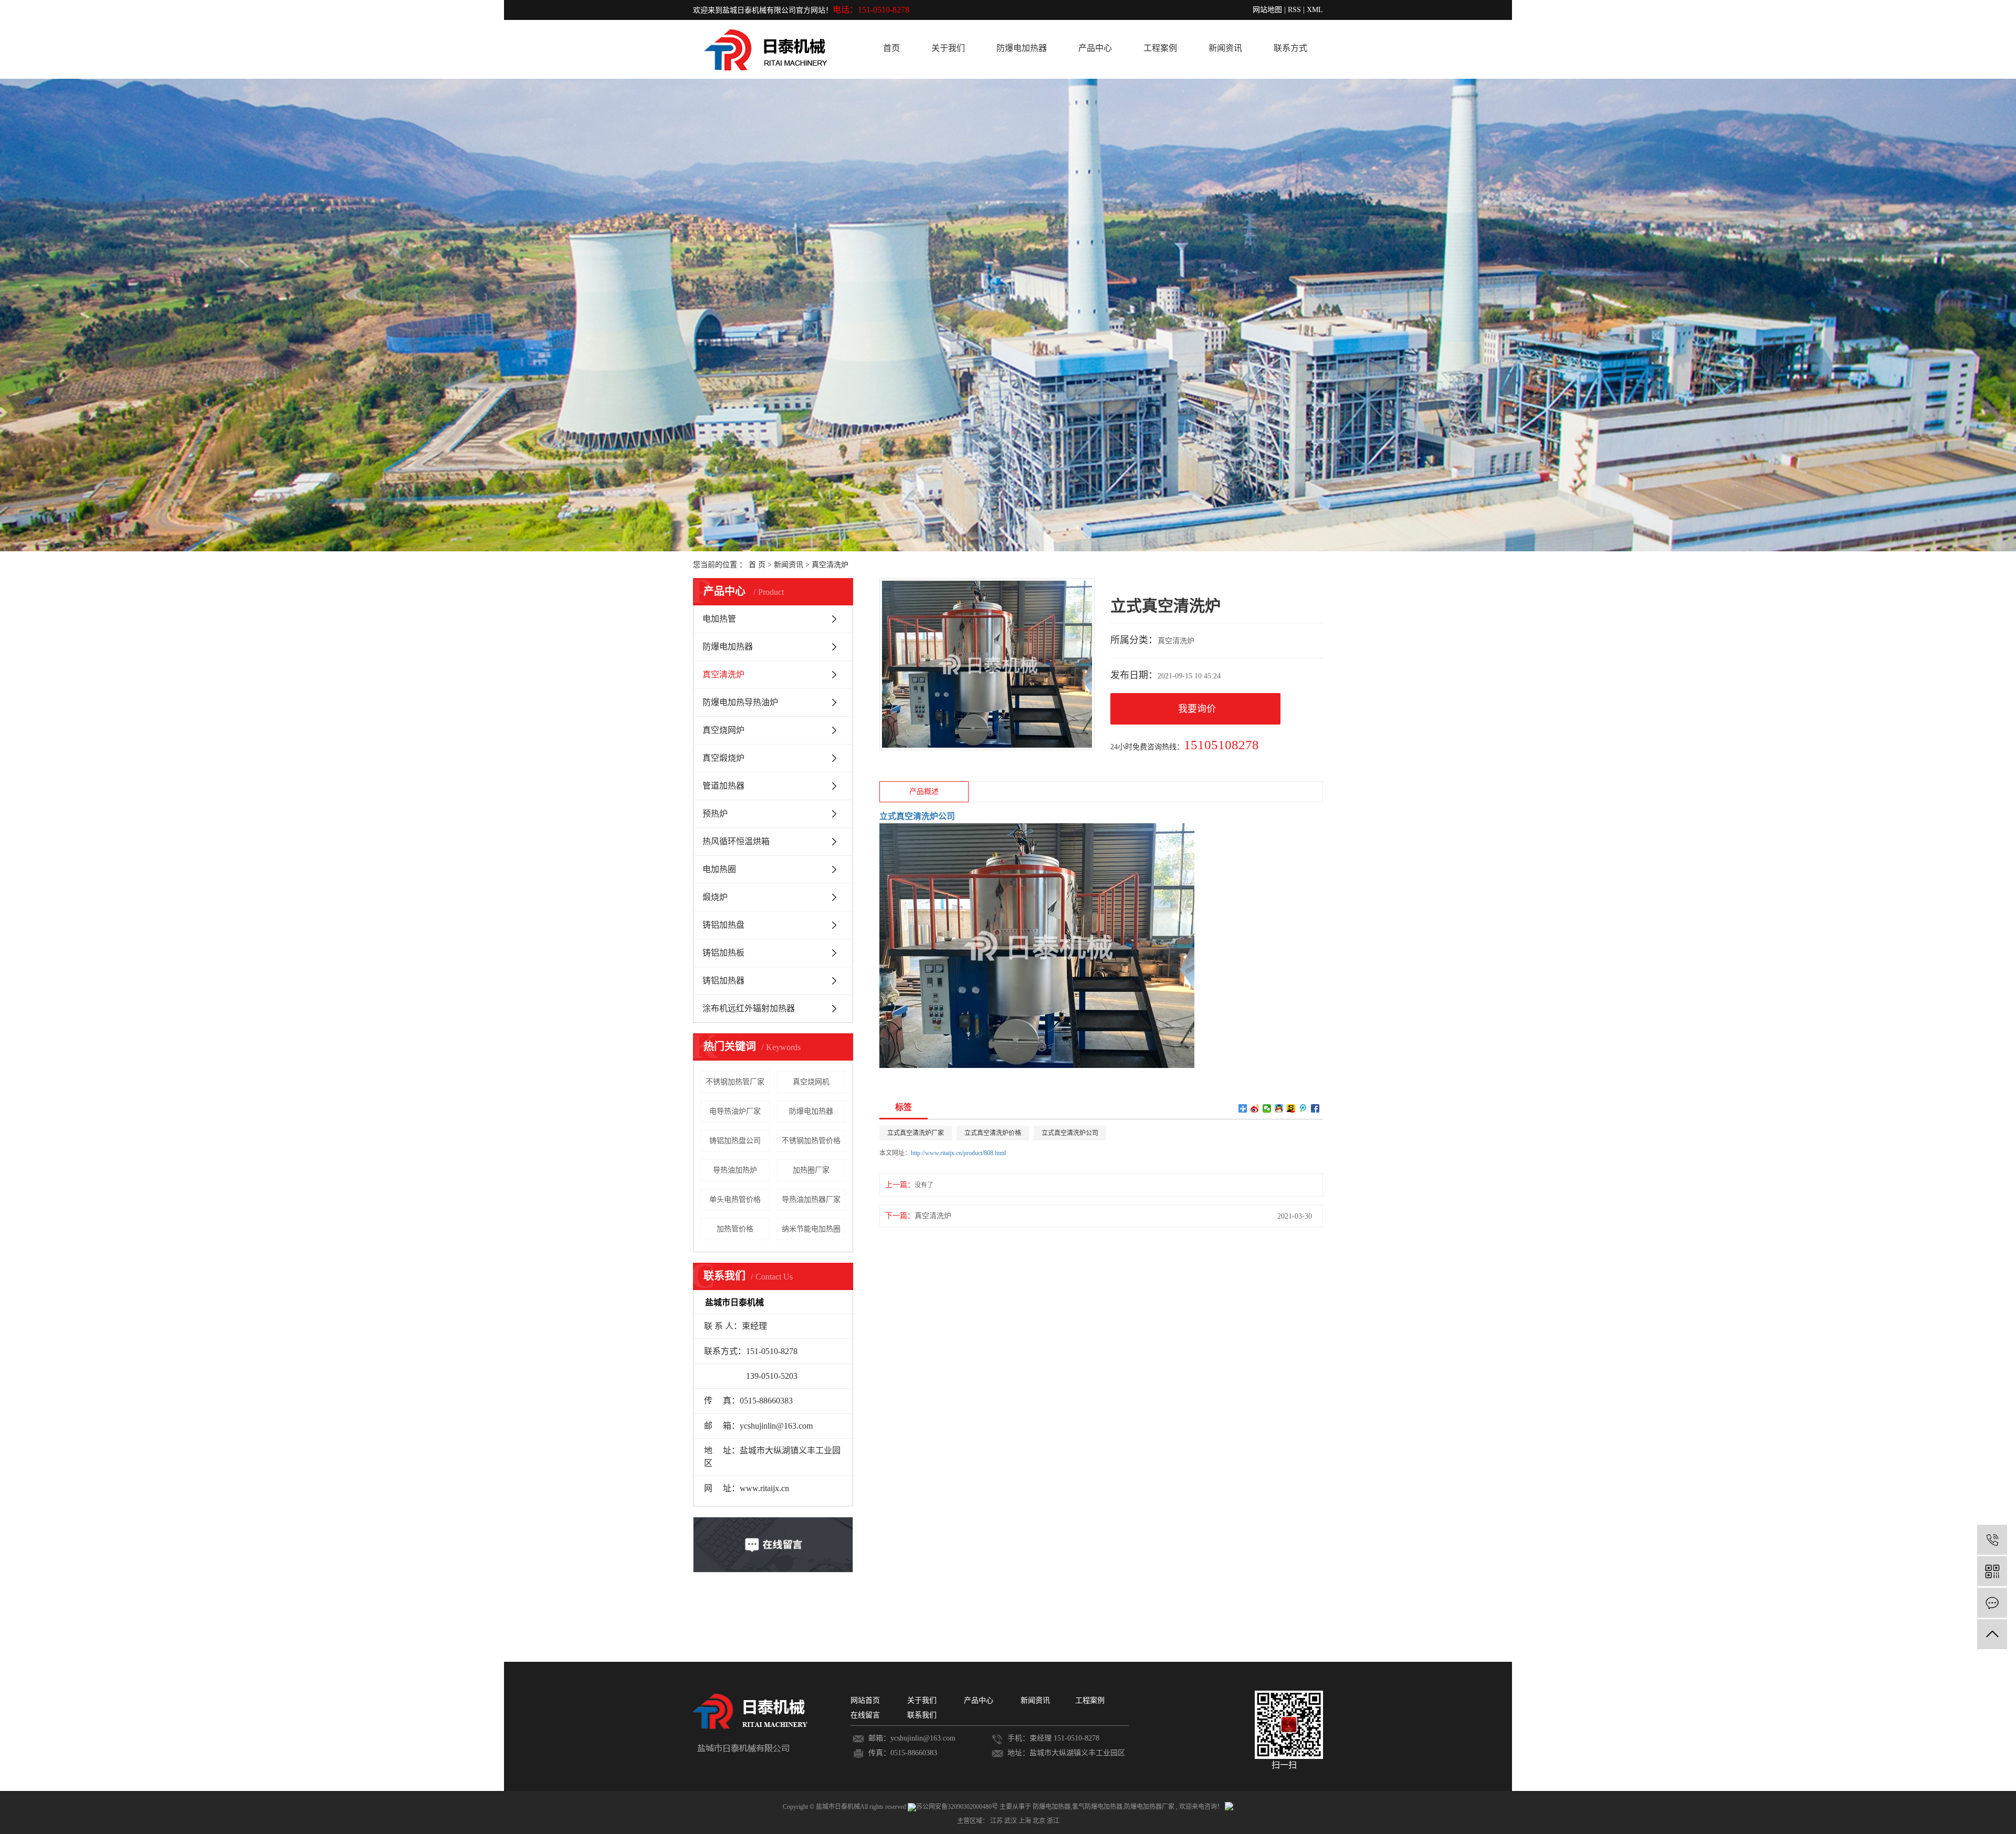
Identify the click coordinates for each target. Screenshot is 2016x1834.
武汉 (1011, 1821)
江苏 (997, 1821)
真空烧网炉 (723, 730)
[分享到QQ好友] (1279, 1108)
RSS (1294, 10)
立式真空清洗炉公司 (1070, 1133)
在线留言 (865, 1715)
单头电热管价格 (735, 1199)
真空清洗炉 (830, 565)
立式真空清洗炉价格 (993, 1133)
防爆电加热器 (1022, 48)
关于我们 (948, 48)
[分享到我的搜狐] (1291, 1108)
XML (1315, 10)
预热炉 (715, 814)
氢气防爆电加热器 (1097, 1807)
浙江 (1053, 1821)
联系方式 (1290, 48)
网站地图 (1267, 10)
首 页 (757, 565)
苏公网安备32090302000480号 (958, 1807)
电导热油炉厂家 (735, 1111)
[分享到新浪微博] (1255, 1108)
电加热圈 (719, 869)
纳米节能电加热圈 (811, 1229)
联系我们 (922, 1715)
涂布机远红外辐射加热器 (749, 1008)
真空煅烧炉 (723, 758)
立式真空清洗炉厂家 (916, 1133)
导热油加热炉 (735, 1170)
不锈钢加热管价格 (811, 1141)
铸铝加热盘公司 (735, 1141)
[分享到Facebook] (1315, 1108)
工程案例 (1160, 48)
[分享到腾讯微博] (1303, 1108)
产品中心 (1095, 48)
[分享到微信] (1267, 1108)
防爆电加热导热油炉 (740, 702)
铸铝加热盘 (723, 925)
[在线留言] (1992, 1603)
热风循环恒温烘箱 (736, 841)
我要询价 (1197, 709)
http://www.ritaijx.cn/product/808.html (958, 1153)
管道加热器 (723, 786)
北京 (1040, 1821)
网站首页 (865, 1700)
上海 (1026, 1821)
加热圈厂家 (811, 1170)
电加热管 (719, 619)
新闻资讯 (1225, 48)
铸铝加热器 (723, 981)
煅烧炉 (715, 897)
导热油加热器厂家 (811, 1199)
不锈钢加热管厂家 (735, 1082)
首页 (891, 48)
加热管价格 (735, 1229)
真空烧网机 (811, 1082)
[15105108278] (1992, 1540)
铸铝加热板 (723, 953)
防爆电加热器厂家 (1149, 1807)
